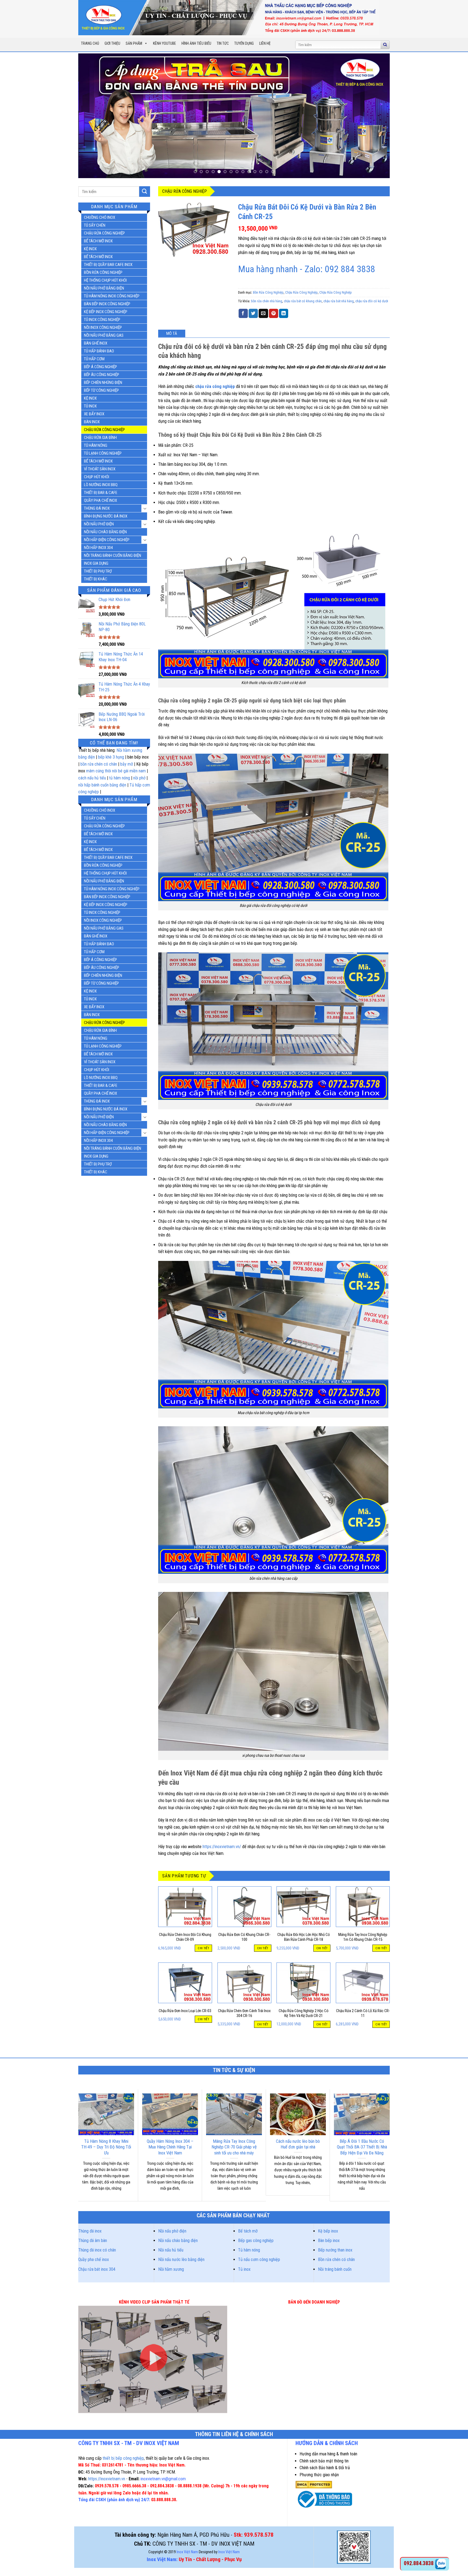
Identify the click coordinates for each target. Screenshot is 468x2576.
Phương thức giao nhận (319, 2475)
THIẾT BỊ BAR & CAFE (101, 493)
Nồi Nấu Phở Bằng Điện (104, 288)
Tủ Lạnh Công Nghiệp (103, 453)
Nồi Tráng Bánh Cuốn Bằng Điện (113, 555)
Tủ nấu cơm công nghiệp (259, 2259)
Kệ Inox (90, 249)
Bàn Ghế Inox (96, 343)
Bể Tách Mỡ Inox (98, 241)
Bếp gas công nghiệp (256, 2241)
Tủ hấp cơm (94, 359)
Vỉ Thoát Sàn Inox (100, 469)
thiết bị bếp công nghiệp (123, 2458)
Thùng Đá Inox (97, 508)
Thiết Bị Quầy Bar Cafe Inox (108, 265)
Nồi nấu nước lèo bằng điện (181, 2259)
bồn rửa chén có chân (99, 764)
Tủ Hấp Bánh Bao (99, 351)
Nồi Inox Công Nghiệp (103, 327)
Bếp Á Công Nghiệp (100, 367)
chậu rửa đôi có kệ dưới (372, 301)
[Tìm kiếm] (385, 45)
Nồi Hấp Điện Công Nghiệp (107, 540)
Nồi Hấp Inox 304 (98, 548)
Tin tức (223, 43)
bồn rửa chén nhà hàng (267, 301)
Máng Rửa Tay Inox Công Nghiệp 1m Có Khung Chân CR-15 (363, 1937)
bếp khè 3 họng (111, 757)
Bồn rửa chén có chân (336, 2259)
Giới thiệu (112, 43)
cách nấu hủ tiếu (92, 778)
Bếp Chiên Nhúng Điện (103, 383)
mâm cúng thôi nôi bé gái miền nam (116, 771)
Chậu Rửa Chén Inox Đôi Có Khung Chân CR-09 (185, 1937)
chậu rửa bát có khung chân (303, 301)
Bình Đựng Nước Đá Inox (106, 516)
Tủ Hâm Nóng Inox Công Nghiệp (112, 296)
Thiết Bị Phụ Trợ (98, 571)
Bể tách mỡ (248, 2231)
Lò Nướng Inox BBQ (101, 485)
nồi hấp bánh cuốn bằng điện (102, 785)
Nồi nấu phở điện (172, 2231)
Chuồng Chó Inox (100, 217)
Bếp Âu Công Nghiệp (102, 375)
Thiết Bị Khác (96, 579)
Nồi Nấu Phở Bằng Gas (104, 335)
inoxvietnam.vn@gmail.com (163, 2479)
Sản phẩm (134, 43)
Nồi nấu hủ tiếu (171, 2250)
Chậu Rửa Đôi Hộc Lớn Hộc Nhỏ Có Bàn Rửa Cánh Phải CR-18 (304, 1937)
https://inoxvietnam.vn (107, 2479)
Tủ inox (90, 406)
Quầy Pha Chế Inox (100, 500)
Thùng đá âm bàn (93, 2241)
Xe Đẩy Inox (94, 414)
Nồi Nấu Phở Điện (99, 524)
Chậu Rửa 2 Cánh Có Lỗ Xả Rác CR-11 (363, 2013)
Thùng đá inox (90, 2231)
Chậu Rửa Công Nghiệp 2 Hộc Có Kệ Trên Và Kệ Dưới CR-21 (304, 2013)
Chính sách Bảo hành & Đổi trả (325, 2468)
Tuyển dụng (244, 43)
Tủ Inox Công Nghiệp (102, 320)
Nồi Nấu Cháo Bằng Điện (105, 532)
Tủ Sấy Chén (95, 225)
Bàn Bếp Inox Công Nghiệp (107, 304)
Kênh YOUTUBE (165, 43)
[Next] (377, 116)
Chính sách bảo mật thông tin (324, 2461)
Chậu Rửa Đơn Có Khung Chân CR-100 (244, 1937)
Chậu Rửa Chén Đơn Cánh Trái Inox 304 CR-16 (244, 2013)
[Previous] (91, 116)
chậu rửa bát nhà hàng (339, 301)
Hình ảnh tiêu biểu (196, 43)
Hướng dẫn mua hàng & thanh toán (328, 2454)
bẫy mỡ (127, 764)
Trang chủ (90, 43)
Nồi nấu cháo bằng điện (178, 2241)
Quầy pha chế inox (94, 2259)
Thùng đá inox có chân (97, 2250)
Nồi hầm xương (171, 2269)
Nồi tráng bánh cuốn (335, 2269)
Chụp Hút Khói (97, 477)
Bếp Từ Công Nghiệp (101, 390)
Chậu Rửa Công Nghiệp (104, 233)
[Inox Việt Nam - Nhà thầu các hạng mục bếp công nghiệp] (230, 18)
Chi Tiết (203, 1948)
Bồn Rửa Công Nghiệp (103, 272)
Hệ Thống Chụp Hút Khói (105, 280)
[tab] (172, 333)
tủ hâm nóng (120, 778)
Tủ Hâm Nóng (96, 445)
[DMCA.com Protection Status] (314, 2485)
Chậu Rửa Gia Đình (100, 438)
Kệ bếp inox (328, 2231)
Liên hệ (265, 43)
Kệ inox (90, 398)
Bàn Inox (92, 422)
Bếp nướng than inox (335, 2250)
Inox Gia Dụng (96, 563)
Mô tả (172, 333)
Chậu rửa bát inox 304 (97, 2269)
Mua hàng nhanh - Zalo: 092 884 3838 (307, 269)
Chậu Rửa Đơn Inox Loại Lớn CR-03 (185, 2011)
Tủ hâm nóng (249, 2250)
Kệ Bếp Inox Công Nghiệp (106, 312)
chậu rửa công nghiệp (215, 386)
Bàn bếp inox (329, 2241)
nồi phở (139, 778)
